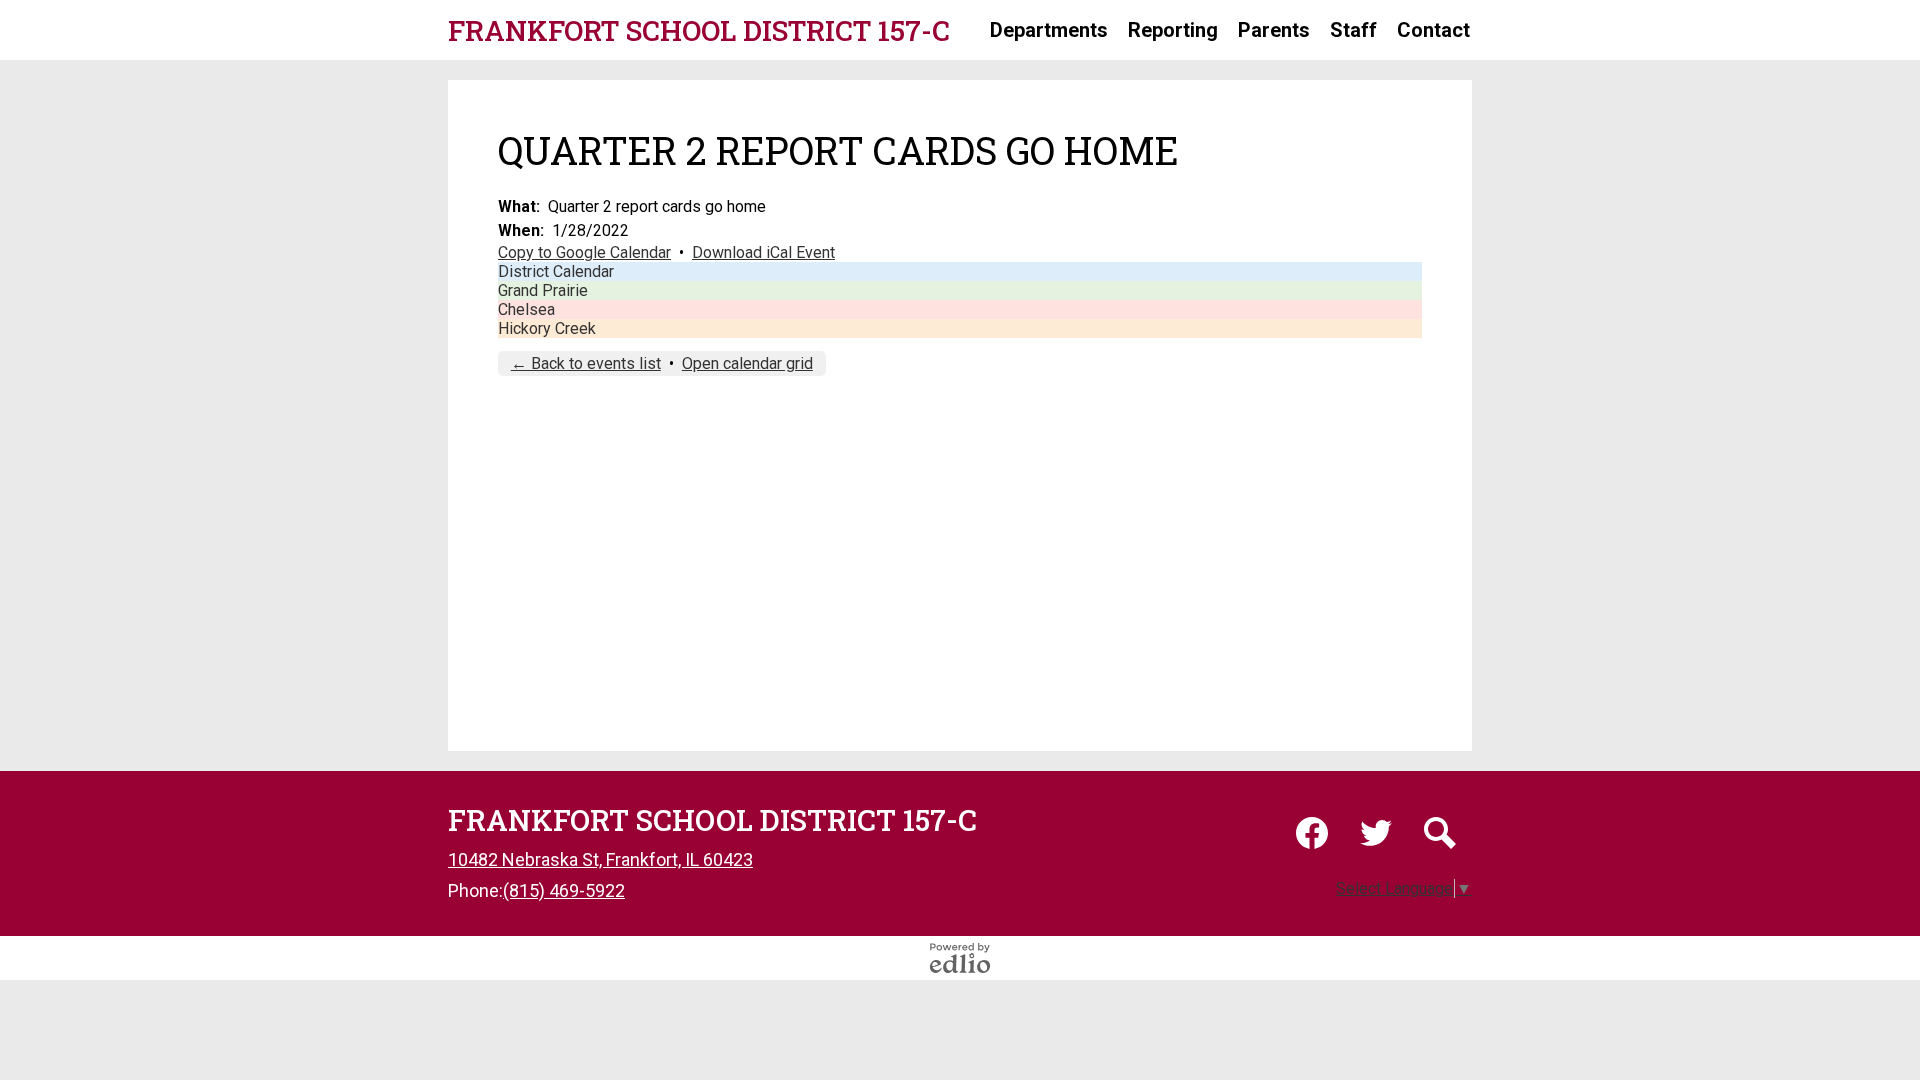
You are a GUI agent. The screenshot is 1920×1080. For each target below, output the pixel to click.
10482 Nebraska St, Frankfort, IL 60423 (600, 859)
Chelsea (526, 309)
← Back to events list (586, 363)
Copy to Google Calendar (584, 252)
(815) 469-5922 (564, 890)
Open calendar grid (747, 363)
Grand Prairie (543, 290)
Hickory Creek (547, 328)
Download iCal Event (763, 252)
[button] (1049, 30)
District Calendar (556, 271)
